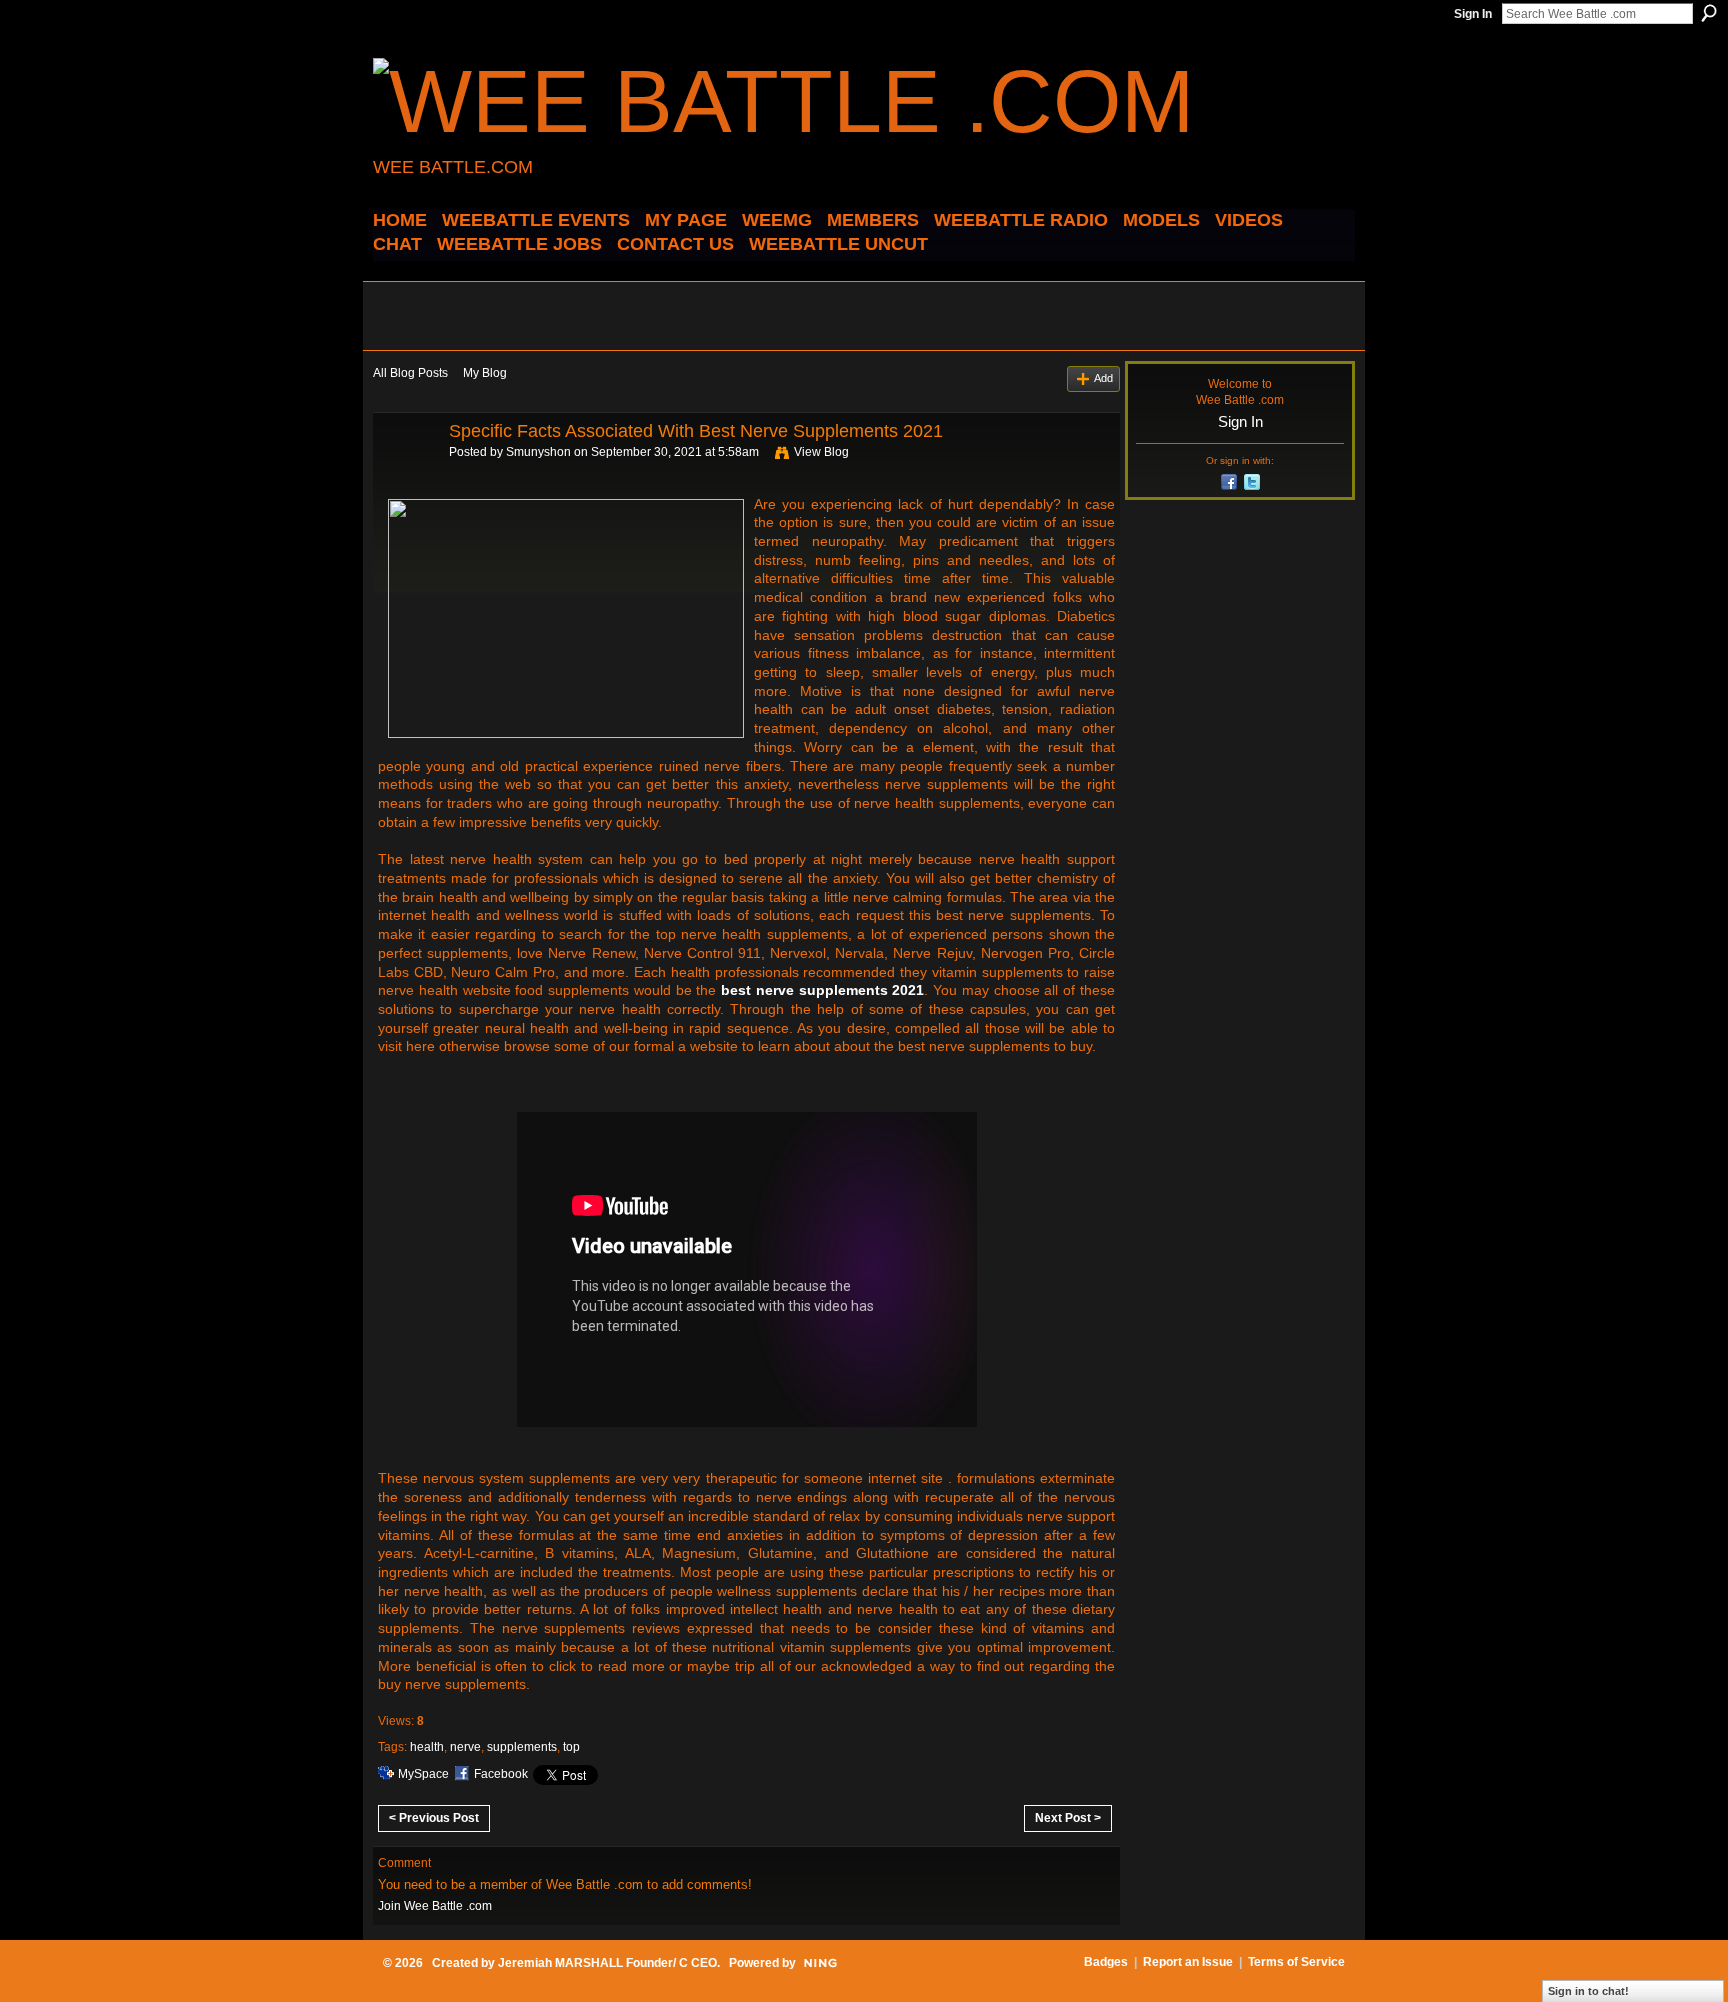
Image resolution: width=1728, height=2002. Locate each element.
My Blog (485, 373)
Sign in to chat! (1588, 1991)
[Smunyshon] (405, 476)
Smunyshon (538, 452)
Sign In (1473, 14)
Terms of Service (1296, 1962)
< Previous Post (434, 1818)
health (427, 1747)
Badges (1106, 1962)
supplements (522, 1747)
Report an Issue (1188, 1962)
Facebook (501, 1774)
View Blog (821, 452)
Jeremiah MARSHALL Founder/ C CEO (607, 1963)
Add (1103, 378)
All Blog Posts (410, 373)
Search (1709, 13)
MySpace (423, 1774)
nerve (465, 1747)
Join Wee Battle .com (435, 1906)
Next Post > (1068, 1818)
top (571, 1747)
